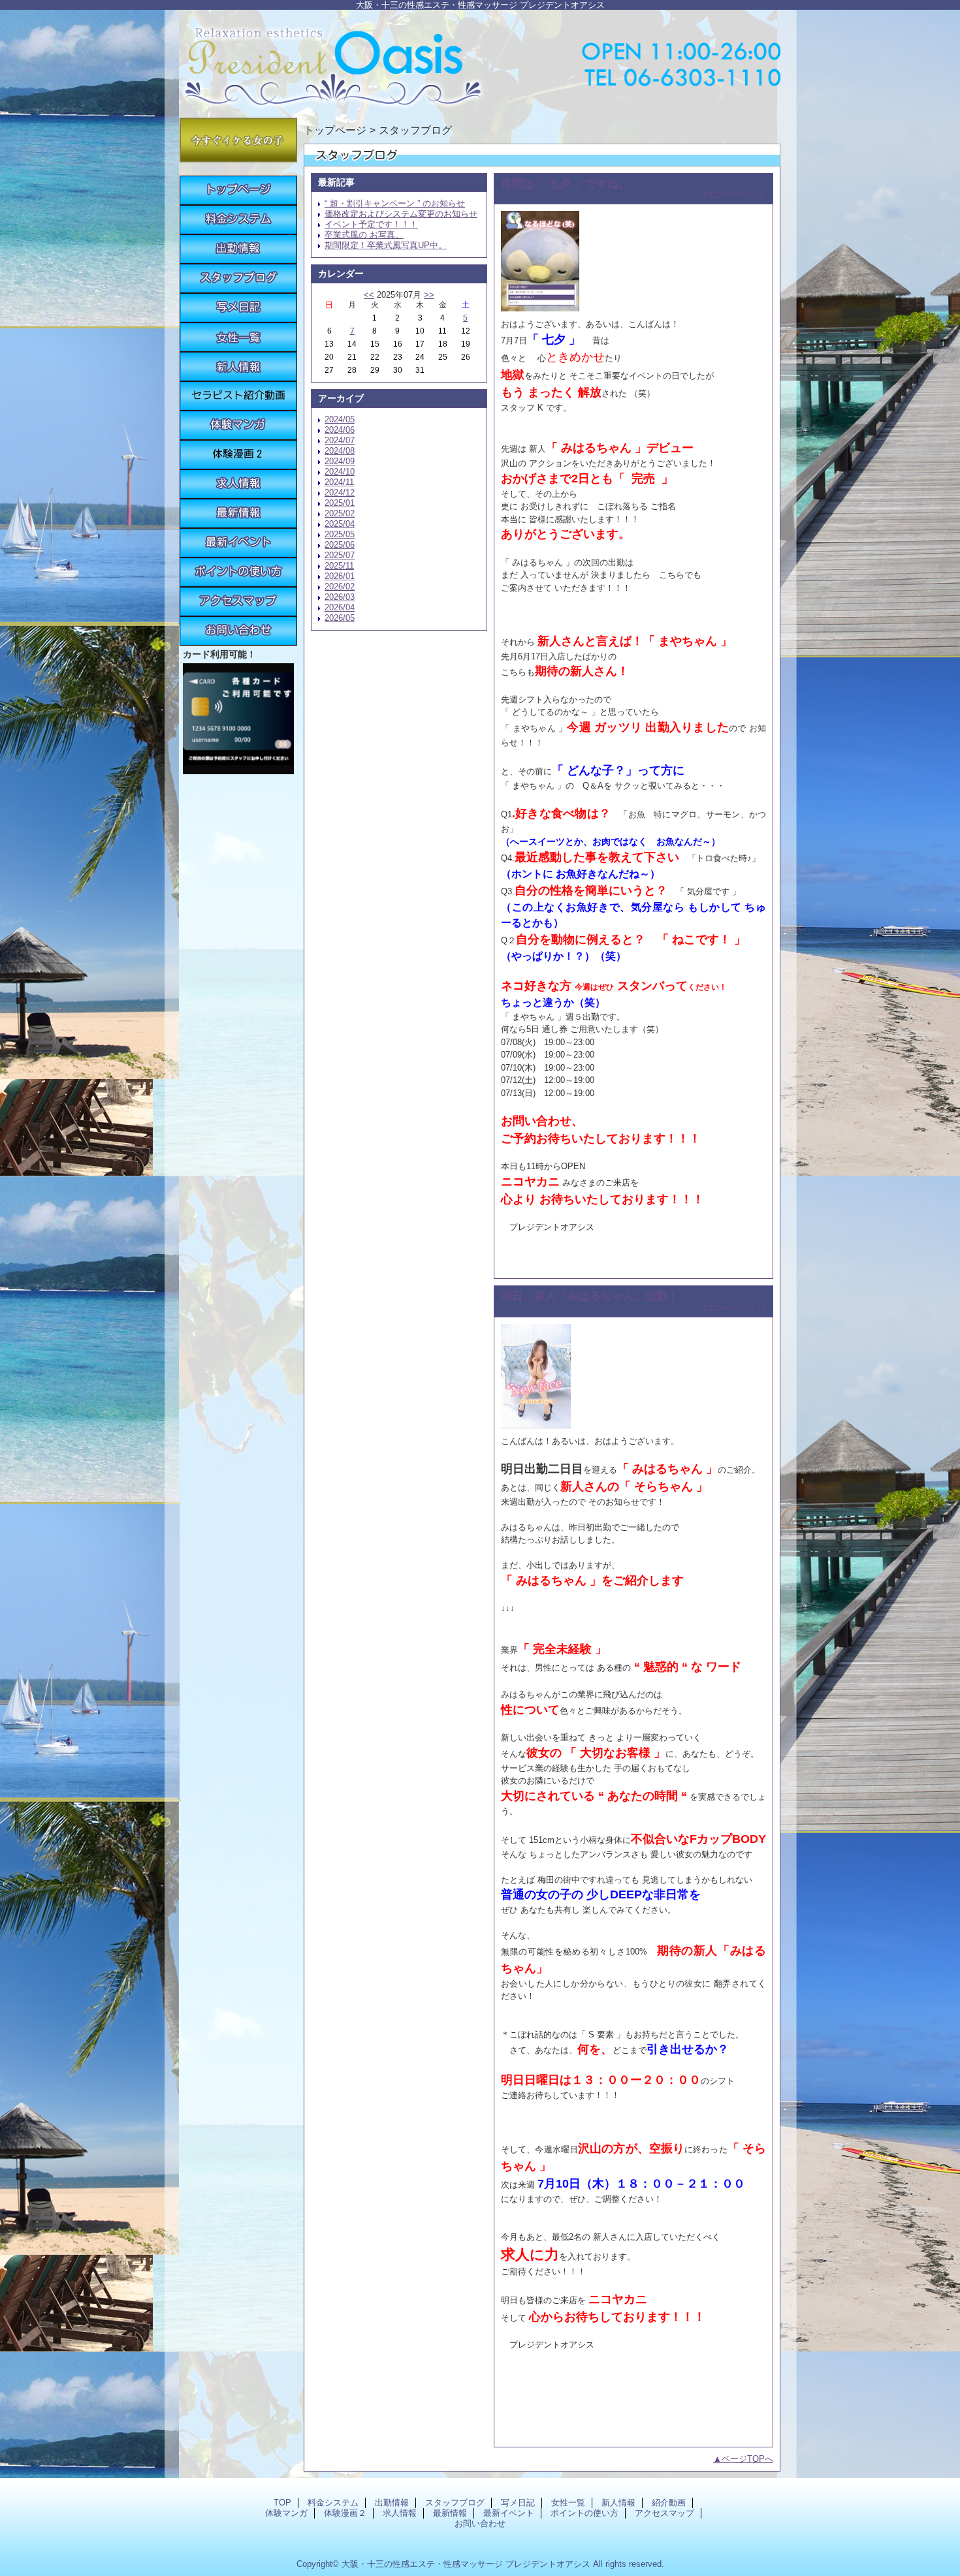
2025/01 (340, 503)
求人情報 (238, 484)
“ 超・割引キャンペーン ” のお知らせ (395, 203)
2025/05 (340, 534)
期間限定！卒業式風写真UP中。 (386, 245)
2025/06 (340, 545)
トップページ (335, 130)
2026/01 (340, 576)
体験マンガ (238, 425)
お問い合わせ (238, 631)
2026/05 (340, 618)
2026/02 (340, 587)
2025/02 (340, 513)
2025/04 (340, 524)
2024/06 (340, 430)
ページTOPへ (747, 2459)
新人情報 (238, 367)
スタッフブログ (238, 278)
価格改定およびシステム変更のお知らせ (401, 214)
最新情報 (238, 513)
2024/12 (340, 493)
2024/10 (340, 472)
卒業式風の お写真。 (364, 235)
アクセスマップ (238, 602)
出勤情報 (238, 249)
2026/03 (340, 597)
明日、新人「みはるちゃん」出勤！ (590, 1296)
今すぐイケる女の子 (238, 140)
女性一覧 (238, 337)
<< (369, 295)
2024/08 (340, 451)
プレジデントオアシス (480, 60)
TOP (238, 190)
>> (429, 295)
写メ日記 (238, 308)
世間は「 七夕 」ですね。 (565, 183)
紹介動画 (238, 396)
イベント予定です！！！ (371, 224)
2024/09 (340, 461)
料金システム (238, 220)
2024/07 (340, 440)
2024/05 (340, 419)
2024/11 (339, 482)
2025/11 (339, 566)
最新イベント (238, 543)
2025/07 (340, 555)
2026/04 (340, 607)
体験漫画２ (238, 455)
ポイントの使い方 (238, 572)
